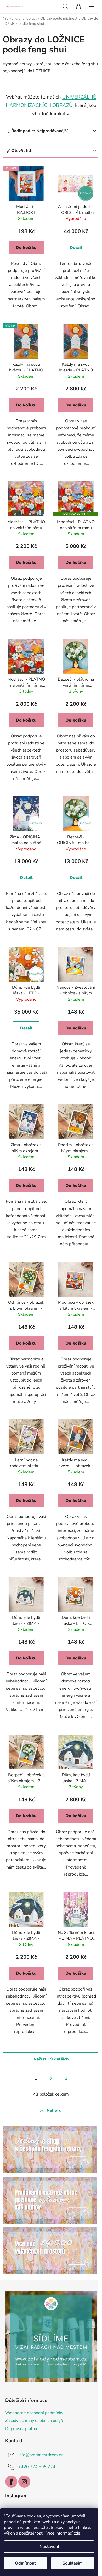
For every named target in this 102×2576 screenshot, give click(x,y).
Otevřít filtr (22, 151)
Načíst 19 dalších (51, 2059)
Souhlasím (73, 2563)
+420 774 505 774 (37, 2467)
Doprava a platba (21, 2429)
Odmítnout (25, 2563)
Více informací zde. (64, 2533)
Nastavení (49, 2547)
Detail (76, 248)
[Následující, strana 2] (51, 2078)
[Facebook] (11, 2482)
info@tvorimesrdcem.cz (40, 2455)
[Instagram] (24, 2482)
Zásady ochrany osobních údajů (34, 2421)
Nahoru (54, 2110)
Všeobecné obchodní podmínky (34, 2413)
